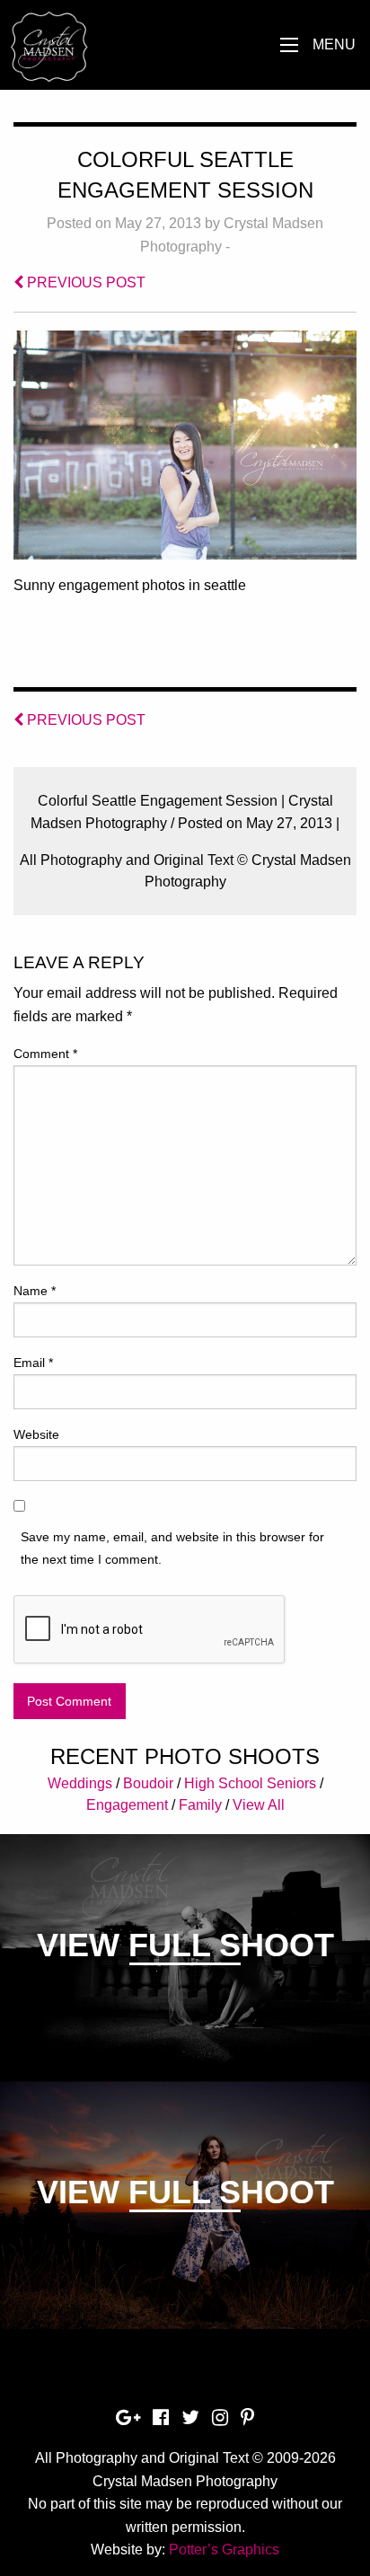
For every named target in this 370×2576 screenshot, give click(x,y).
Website (36, 1434)
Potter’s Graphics (224, 2550)
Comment (45, 1054)
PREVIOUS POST (84, 282)
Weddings (80, 1783)
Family (200, 1805)
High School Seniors (250, 1783)
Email (33, 1363)
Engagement (127, 1805)
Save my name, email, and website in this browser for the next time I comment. (172, 1548)
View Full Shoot (185, 1945)
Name (35, 1291)
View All (259, 1805)
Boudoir (148, 1783)
